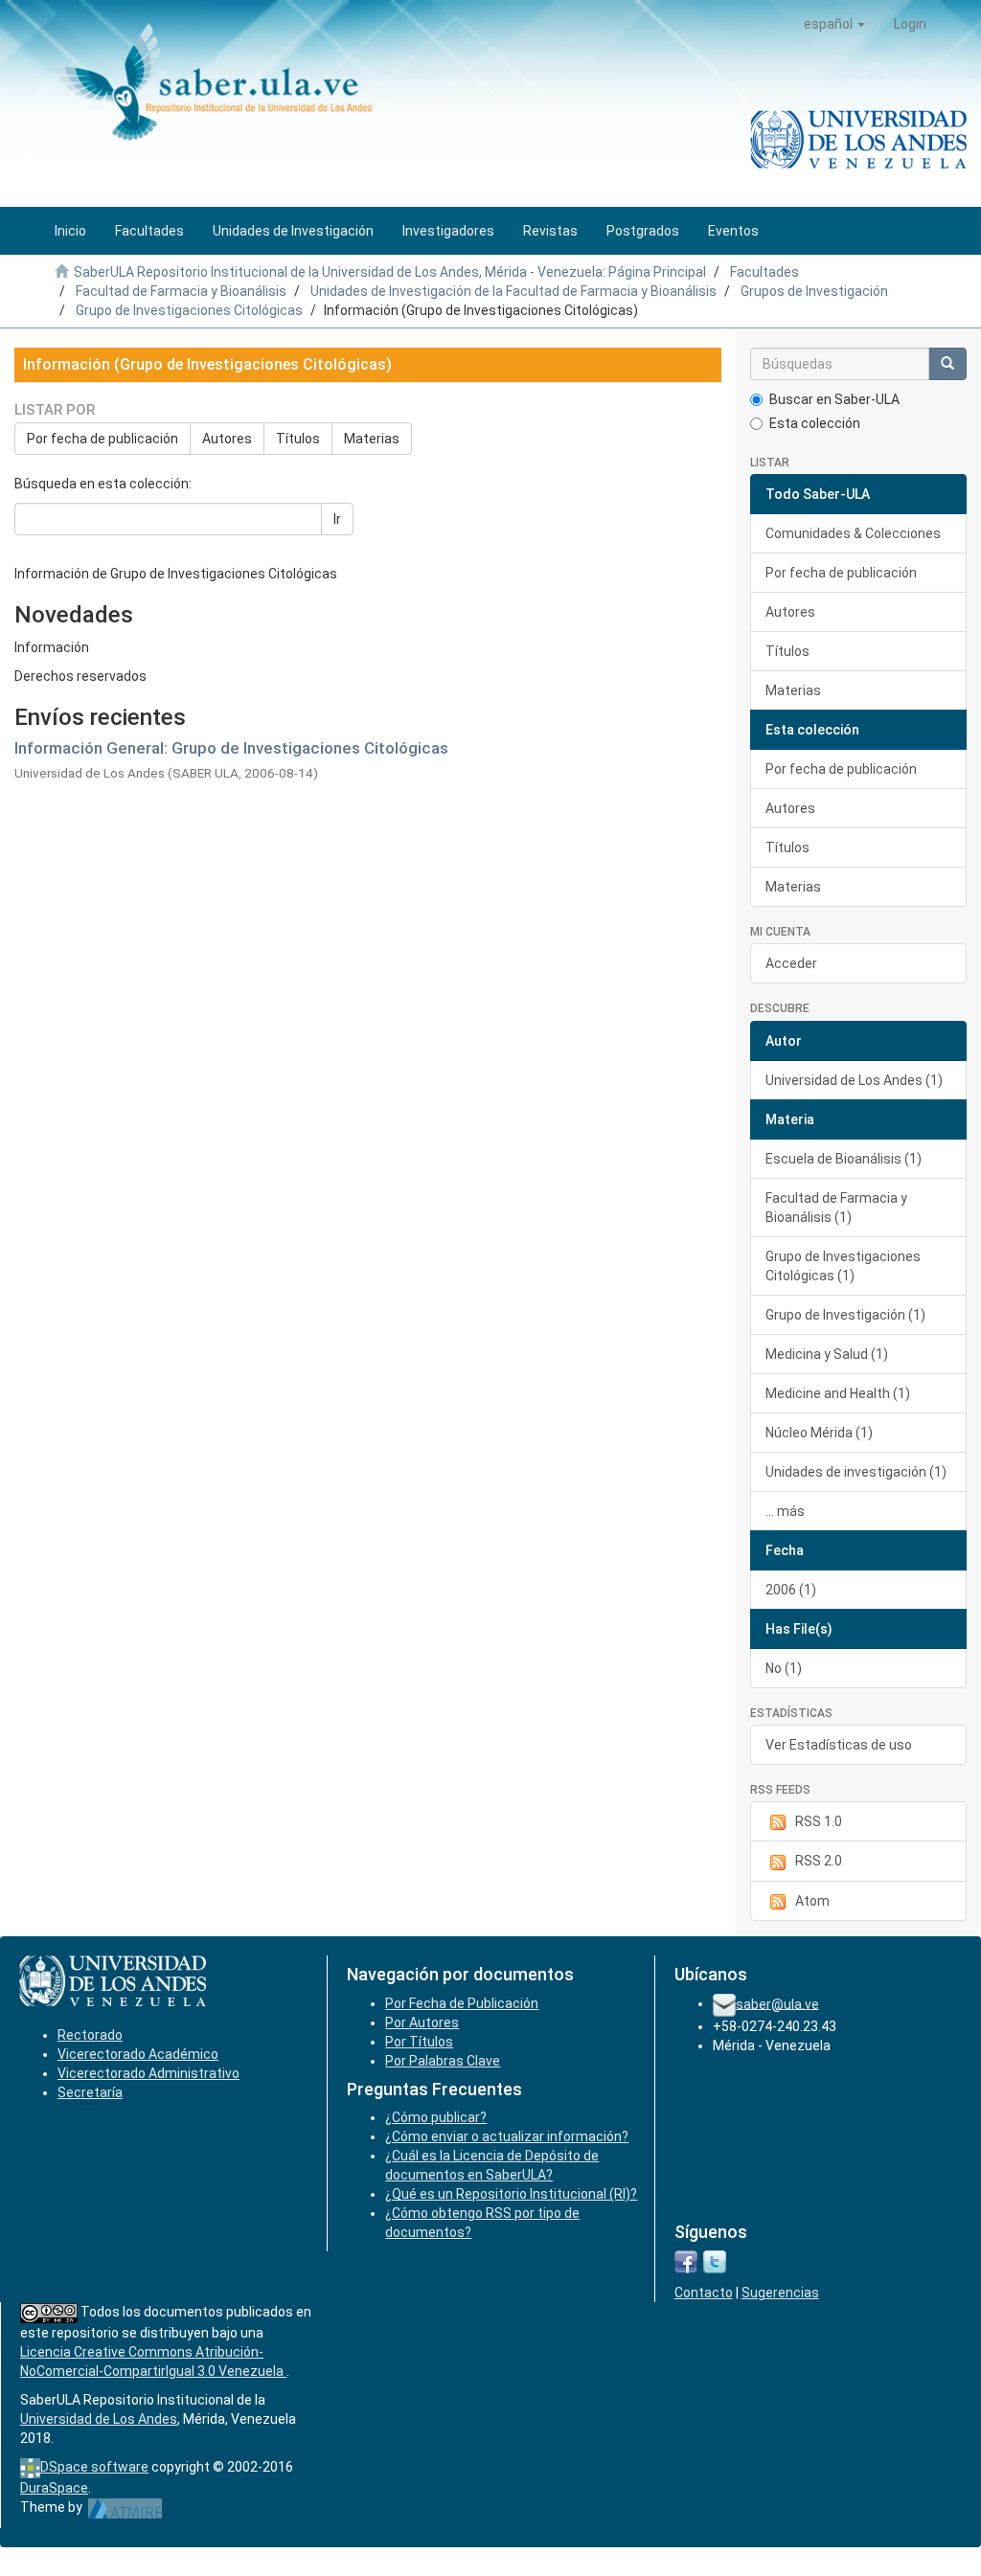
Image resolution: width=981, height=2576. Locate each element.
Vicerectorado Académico (138, 2054)
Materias (372, 439)
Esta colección (815, 423)
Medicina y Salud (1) (827, 1354)
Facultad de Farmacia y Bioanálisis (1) (836, 1208)
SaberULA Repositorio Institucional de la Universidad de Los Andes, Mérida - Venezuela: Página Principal (390, 272)
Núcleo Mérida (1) (819, 1433)
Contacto (704, 2293)
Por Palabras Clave (443, 2061)
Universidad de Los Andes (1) (854, 1080)
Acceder (791, 963)
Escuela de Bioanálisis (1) (844, 1159)
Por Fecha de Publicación (462, 2003)
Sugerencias (780, 2293)
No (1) (784, 1668)
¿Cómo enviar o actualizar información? (507, 2136)
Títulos (298, 439)
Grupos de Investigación (814, 291)
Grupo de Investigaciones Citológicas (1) (843, 1266)
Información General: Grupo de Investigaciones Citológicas (231, 748)
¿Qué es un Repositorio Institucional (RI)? (511, 2194)
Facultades (764, 272)
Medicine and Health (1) (838, 1393)
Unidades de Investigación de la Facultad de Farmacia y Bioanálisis (513, 291)
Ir (337, 519)
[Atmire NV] (125, 2507)
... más (785, 1511)
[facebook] (686, 2261)
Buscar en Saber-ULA (834, 399)
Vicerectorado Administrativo (148, 2073)
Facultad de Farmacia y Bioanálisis (181, 291)
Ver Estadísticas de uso (839, 1745)
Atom (812, 1901)
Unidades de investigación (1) (856, 1472)
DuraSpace (54, 2488)
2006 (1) (791, 1590)
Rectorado (90, 2035)
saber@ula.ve (777, 2003)
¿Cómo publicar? (436, 2117)
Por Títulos (419, 2042)
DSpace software (94, 2467)
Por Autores (422, 2022)
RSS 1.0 (819, 1821)
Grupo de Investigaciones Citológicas (189, 310)
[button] (834, 24)
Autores (227, 439)
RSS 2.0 (819, 1861)
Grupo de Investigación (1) (845, 1315)
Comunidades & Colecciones (853, 533)
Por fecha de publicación (103, 439)
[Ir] (947, 364)
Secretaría (90, 2092)
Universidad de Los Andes (99, 2419)
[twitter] (715, 2261)
